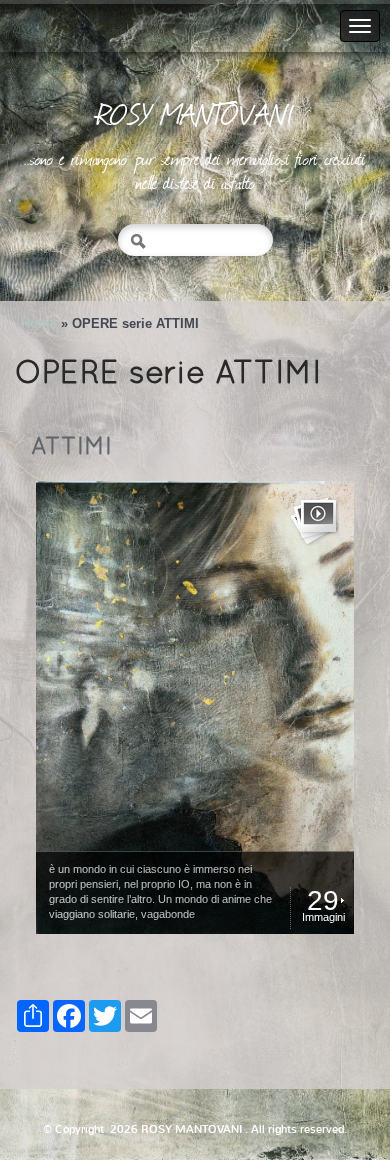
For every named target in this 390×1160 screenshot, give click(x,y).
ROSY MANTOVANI (195, 113)
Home (39, 323)
